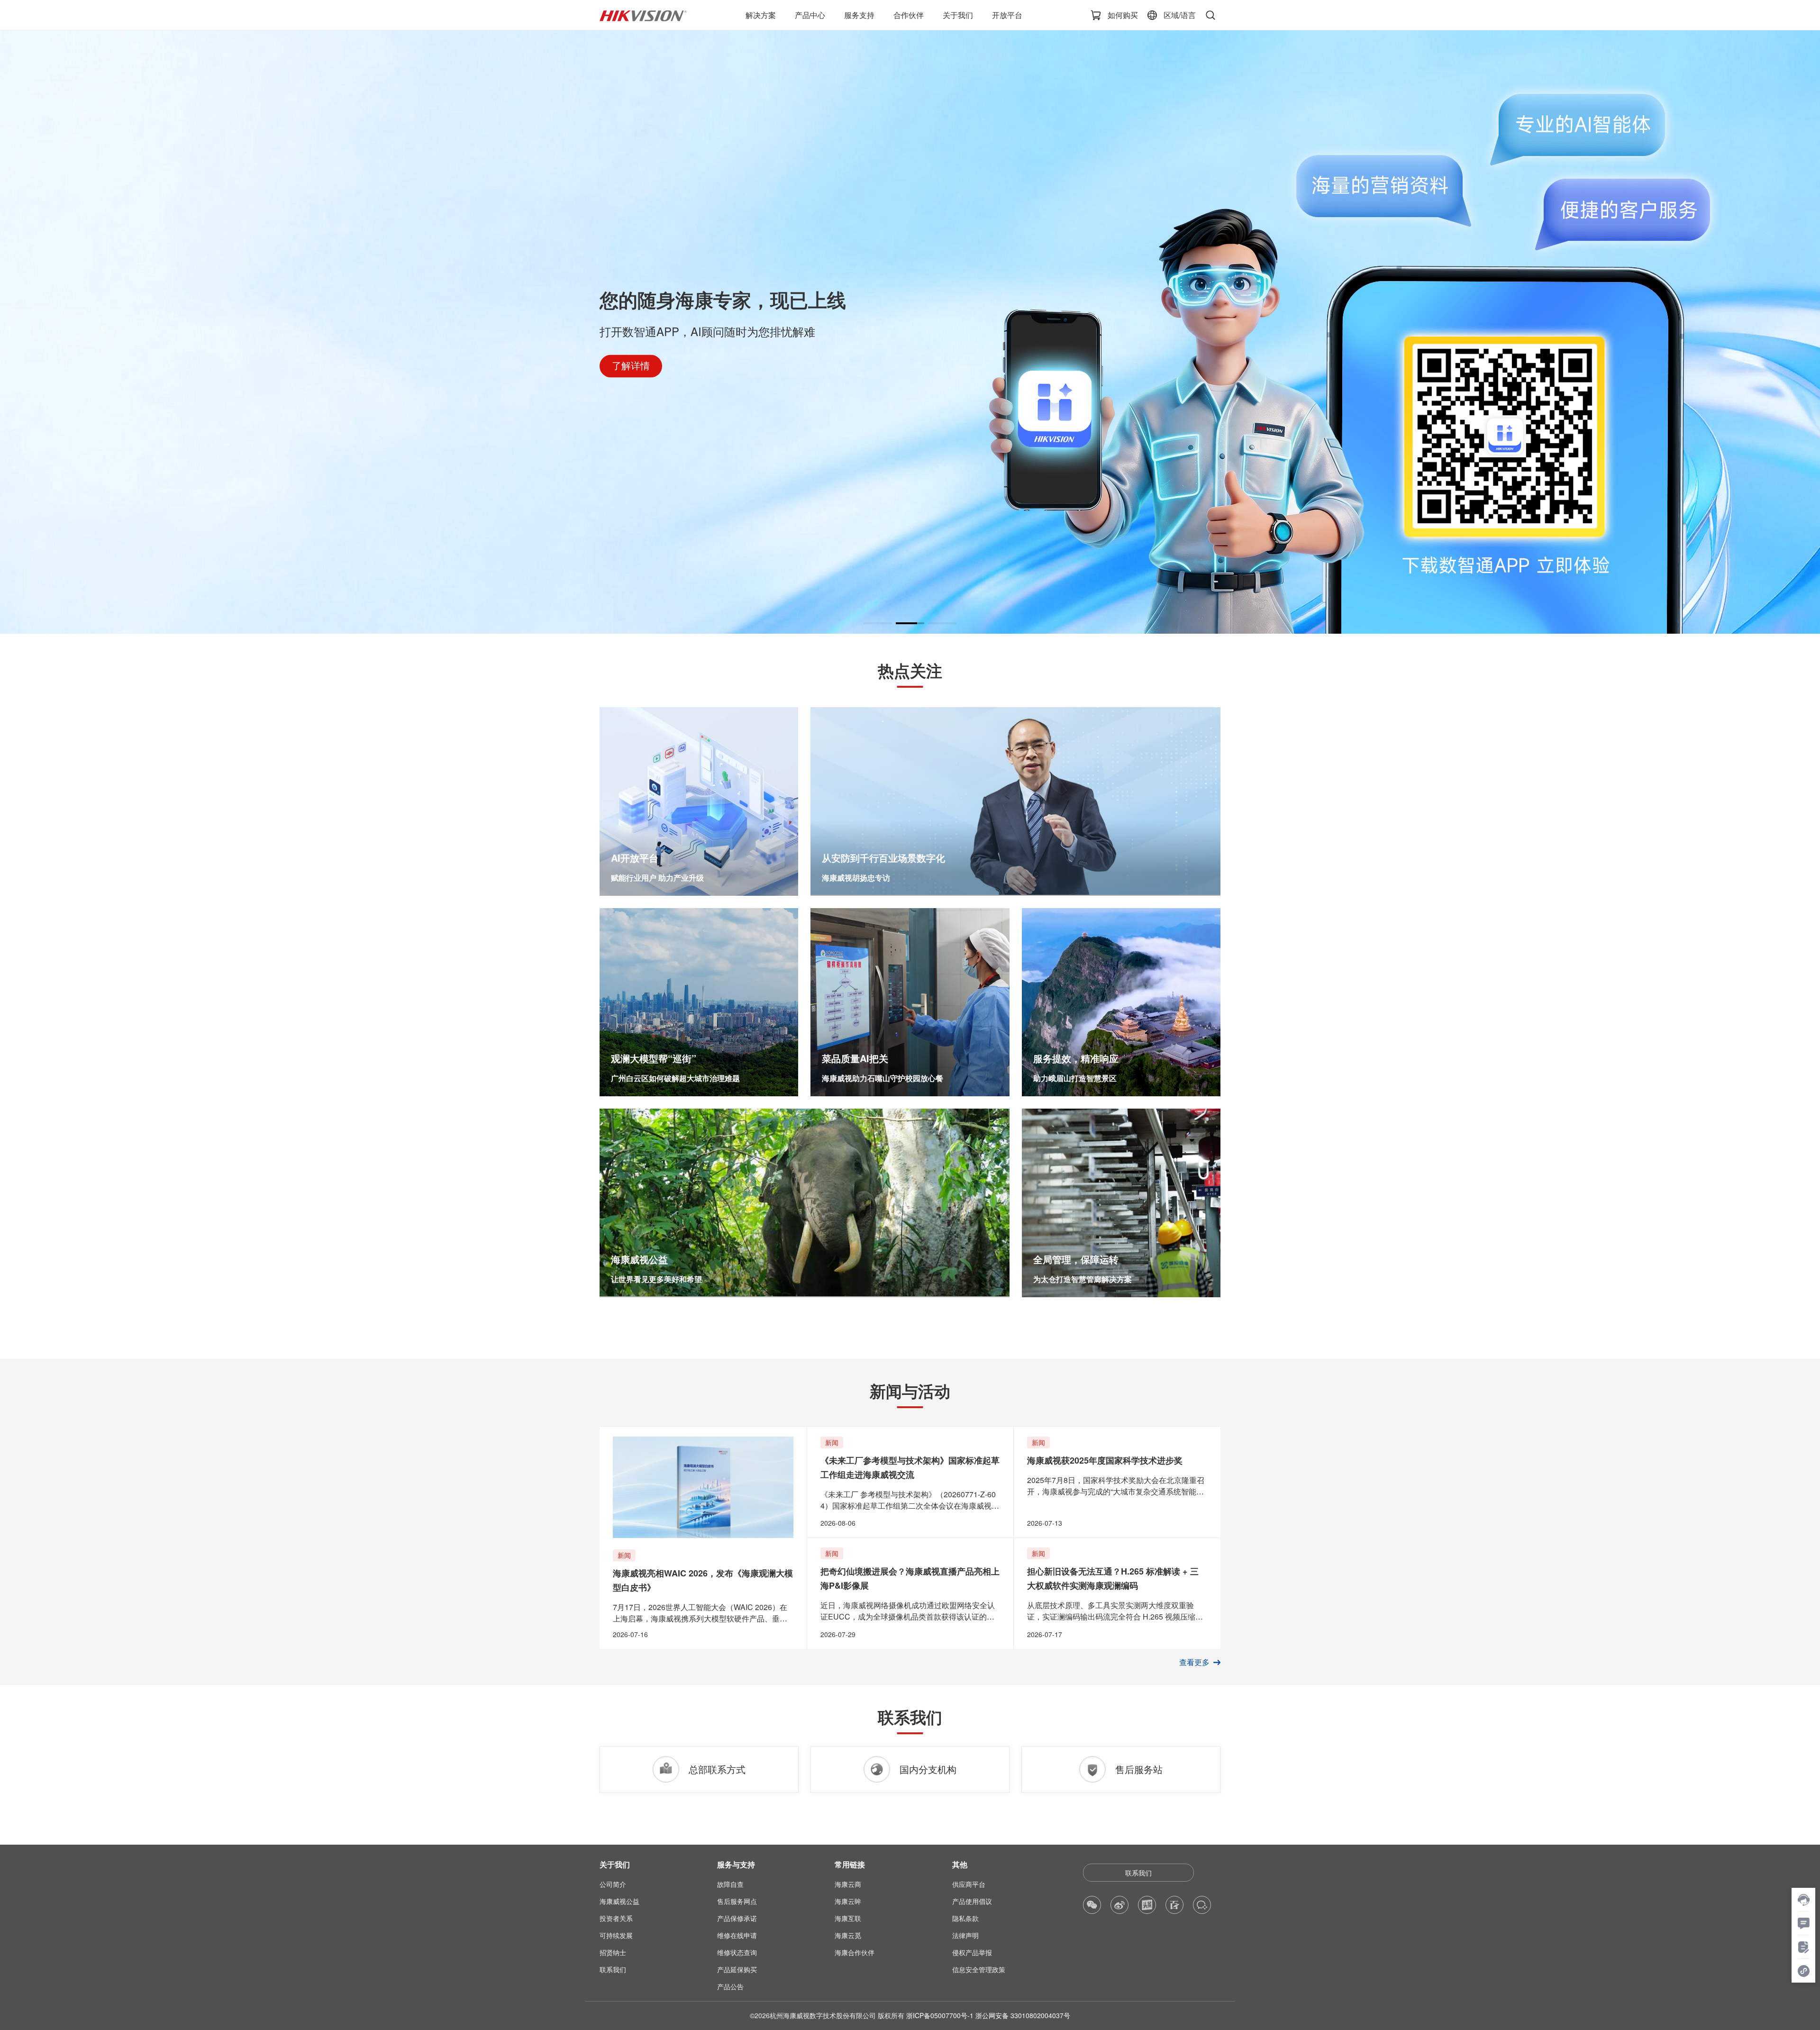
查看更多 (1194, 1662)
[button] (878, 623)
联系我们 (1138, 1873)
